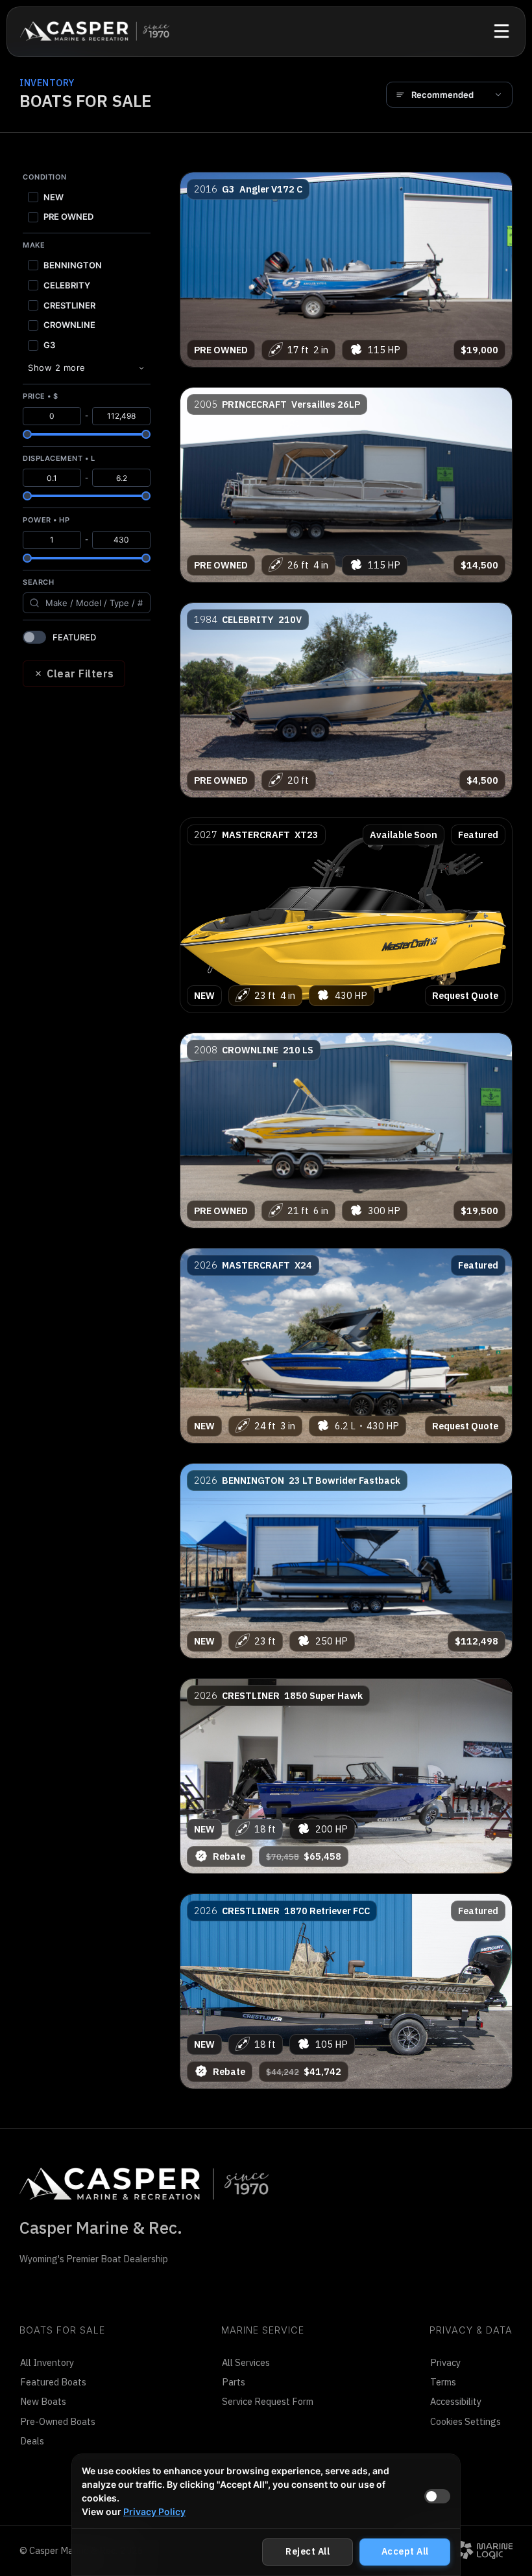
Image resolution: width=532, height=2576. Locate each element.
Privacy (445, 2362)
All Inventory (47, 2362)
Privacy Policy (154, 2512)
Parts (234, 2382)
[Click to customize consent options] (437, 2496)
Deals (32, 2441)
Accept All (405, 2551)
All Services (246, 2362)
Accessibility (456, 2401)
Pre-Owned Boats (58, 2421)
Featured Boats (53, 2382)
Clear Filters (80, 673)
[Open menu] (502, 31)
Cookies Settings (465, 2421)
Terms (443, 2382)
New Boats (43, 2401)
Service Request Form (268, 2401)
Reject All (308, 2551)
